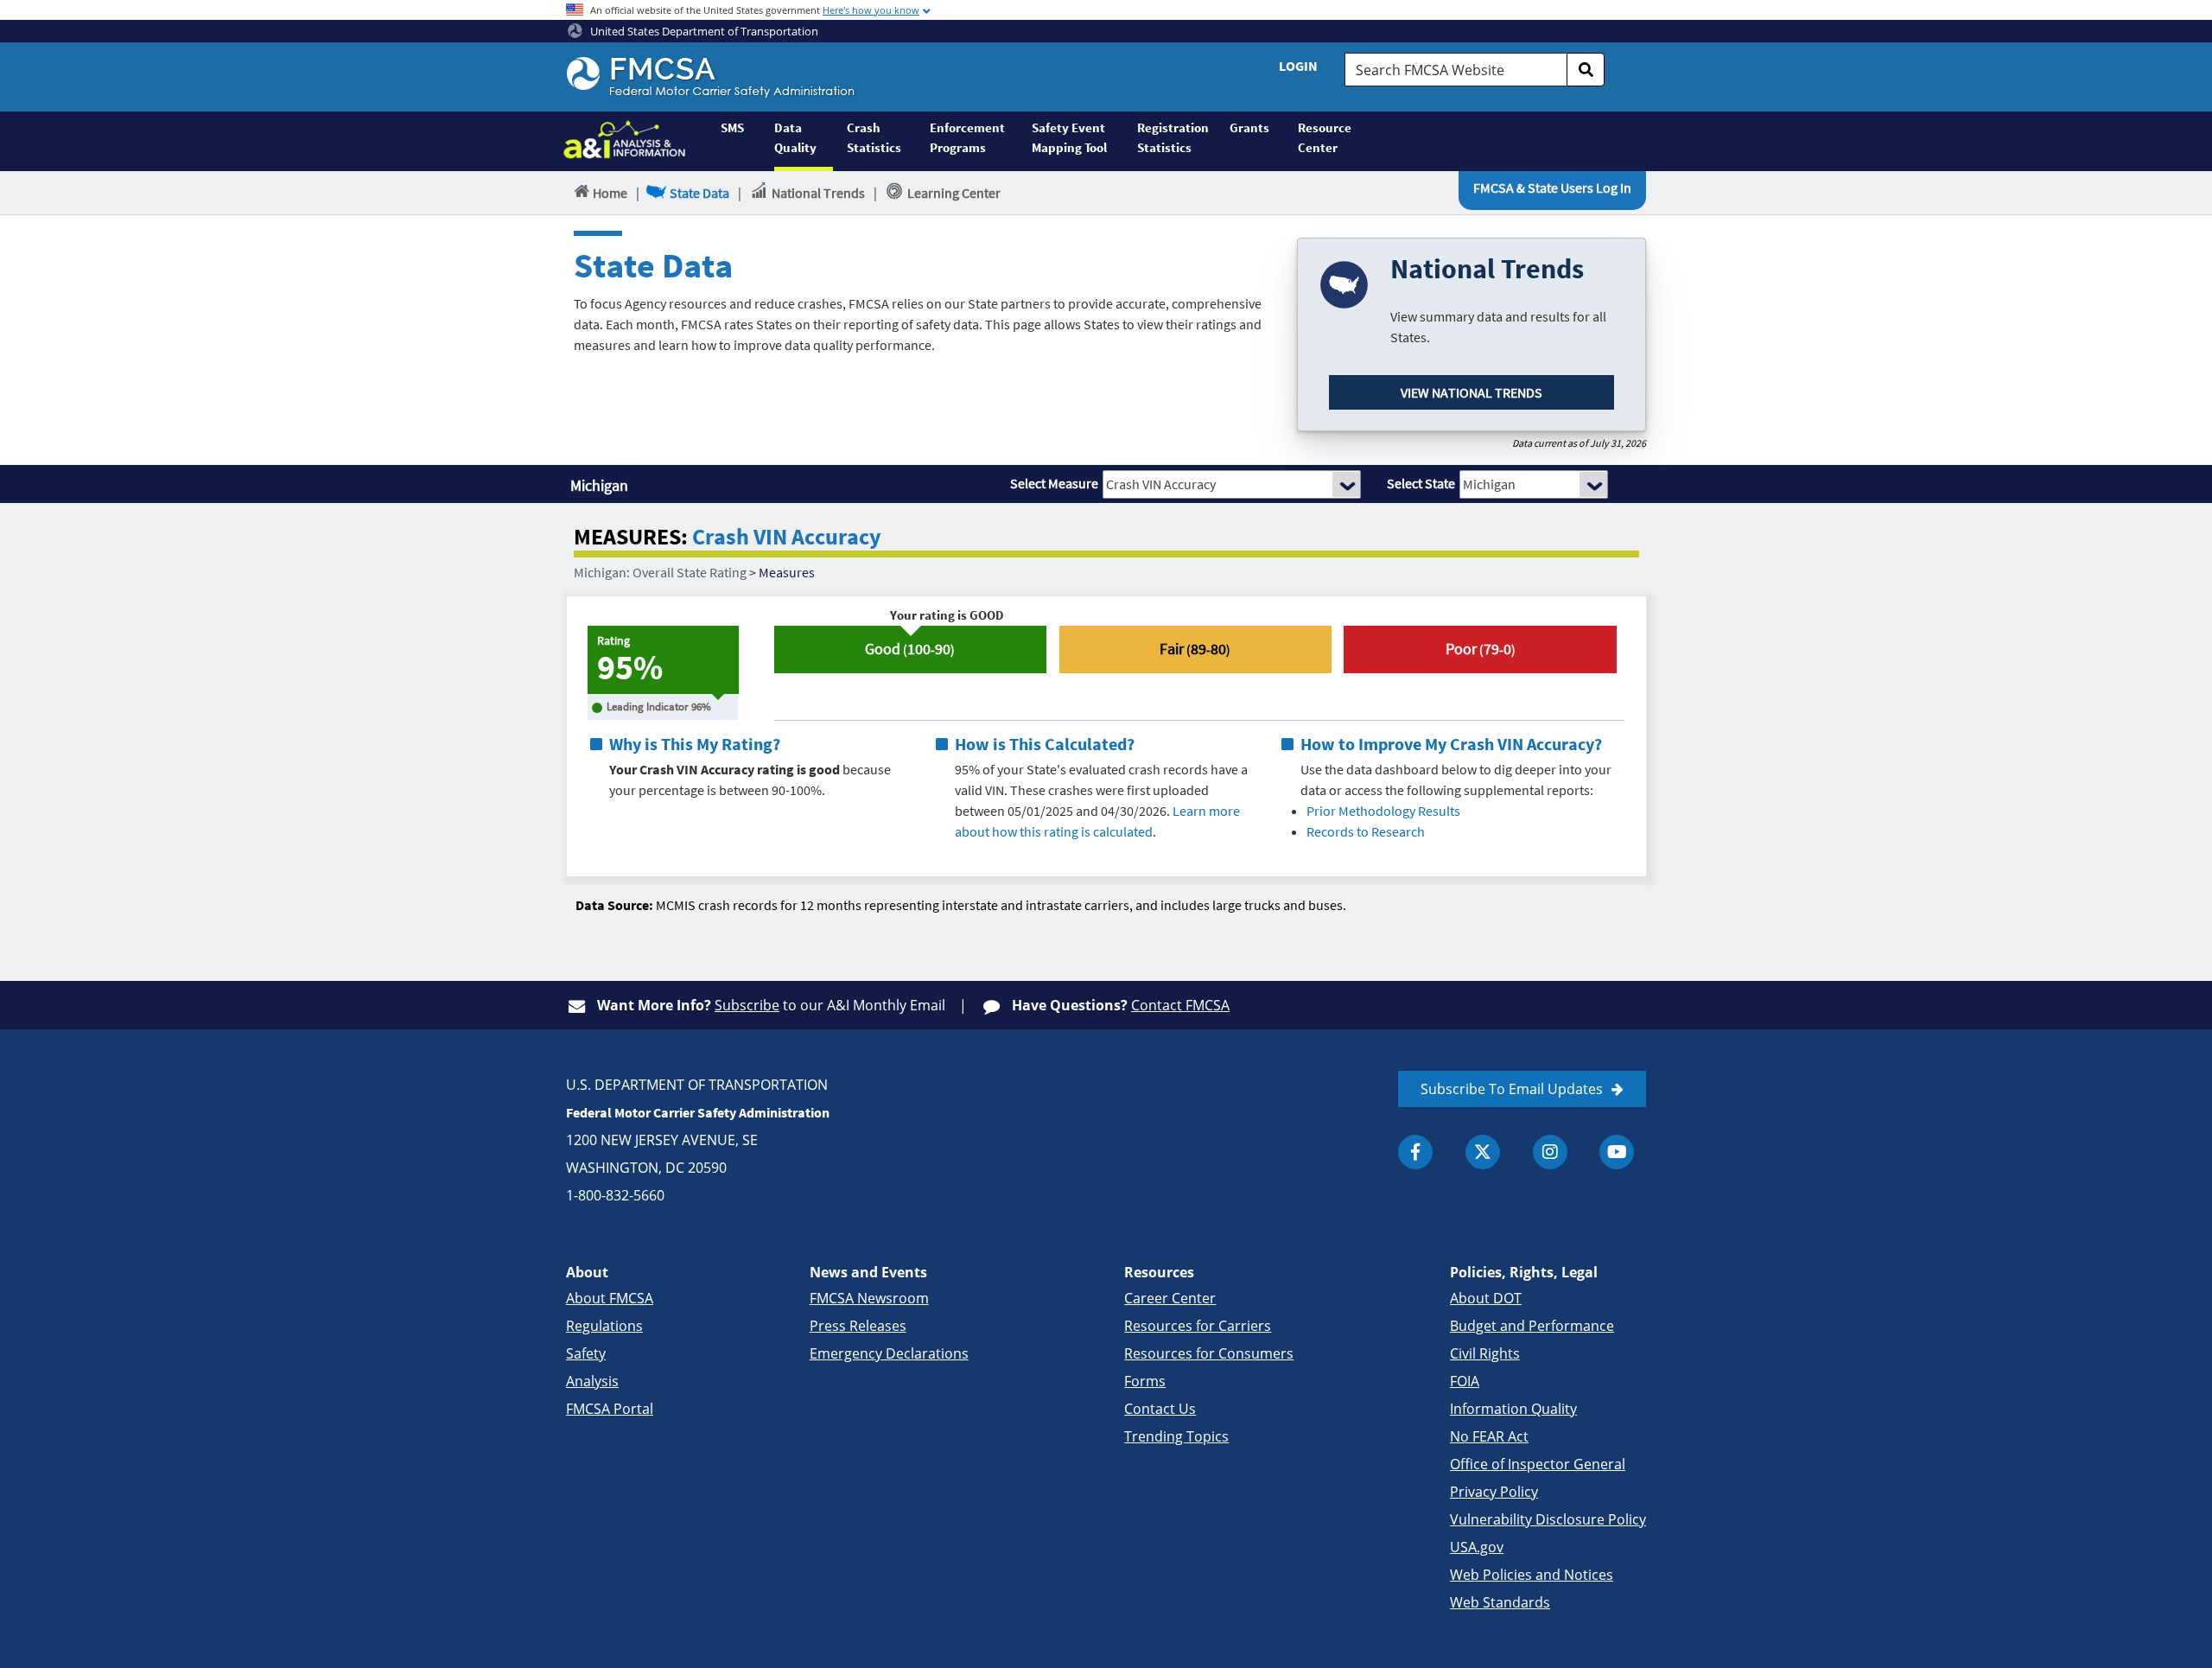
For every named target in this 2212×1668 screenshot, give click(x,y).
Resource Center (1325, 137)
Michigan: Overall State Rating (660, 572)
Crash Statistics (874, 137)
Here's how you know (871, 10)
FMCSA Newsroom (869, 1298)
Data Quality (795, 137)
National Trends (818, 193)
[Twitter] (1483, 1152)
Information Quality (1513, 1409)
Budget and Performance (1532, 1326)
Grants (1249, 127)
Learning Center (954, 193)
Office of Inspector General (1538, 1464)
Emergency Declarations (889, 1353)
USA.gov (1477, 1547)
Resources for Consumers (1209, 1353)
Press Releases (858, 1326)
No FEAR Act (1489, 1436)
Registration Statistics (1173, 137)
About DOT (1486, 1298)
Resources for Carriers (1198, 1326)
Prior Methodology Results (1383, 811)
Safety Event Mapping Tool (1069, 137)
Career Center (1170, 1298)
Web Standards (1500, 1602)
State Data (699, 193)
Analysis (592, 1381)
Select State (1421, 483)
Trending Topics (1176, 1436)
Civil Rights (1485, 1353)
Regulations (604, 1326)
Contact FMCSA (1180, 1005)
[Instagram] (1550, 1152)
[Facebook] (1415, 1152)
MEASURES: (631, 537)
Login (1298, 66)
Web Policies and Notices (1532, 1575)
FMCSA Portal (610, 1409)
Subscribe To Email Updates (1512, 1089)
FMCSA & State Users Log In (1552, 188)
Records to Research (1366, 831)
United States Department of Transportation (703, 31)
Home (610, 193)
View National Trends (1471, 392)
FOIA (1465, 1381)
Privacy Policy (1494, 1492)
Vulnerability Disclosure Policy (1548, 1519)
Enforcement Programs (967, 137)
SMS (732, 127)
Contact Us (1160, 1409)
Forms (1145, 1381)
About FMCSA (610, 1298)
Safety (586, 1353)
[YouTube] (1617, 1152)
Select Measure (1054, 483)
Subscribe (747, 1005)
